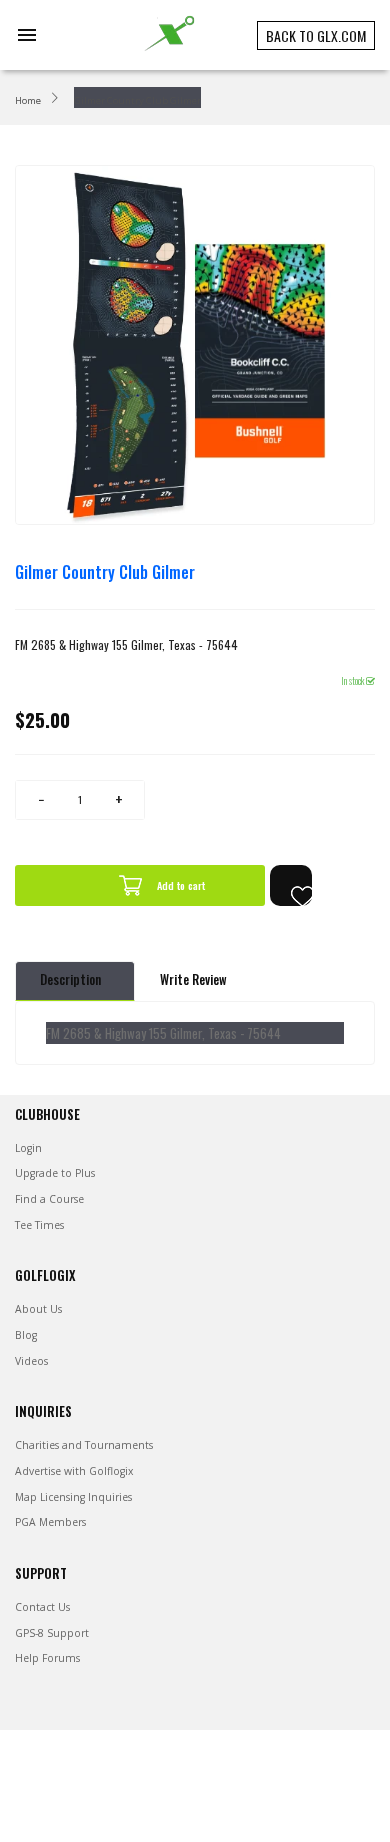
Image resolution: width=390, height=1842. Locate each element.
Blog (26, 1335)
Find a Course (49, 1199)
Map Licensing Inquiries (73, 1497)
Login (28, 1148)
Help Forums (47, 1658)
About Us (38, 1309)
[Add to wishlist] (291, 885)
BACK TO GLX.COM (316, 35)
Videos (31, 1361)
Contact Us (42, 1607)
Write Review (193, 979)
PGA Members (50, 1522)
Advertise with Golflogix (74, 1471)
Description (70, 979)
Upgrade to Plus (55, 1173)
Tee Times (39, 1225)
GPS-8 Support (52, 1633)
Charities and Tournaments (84, 1445)
